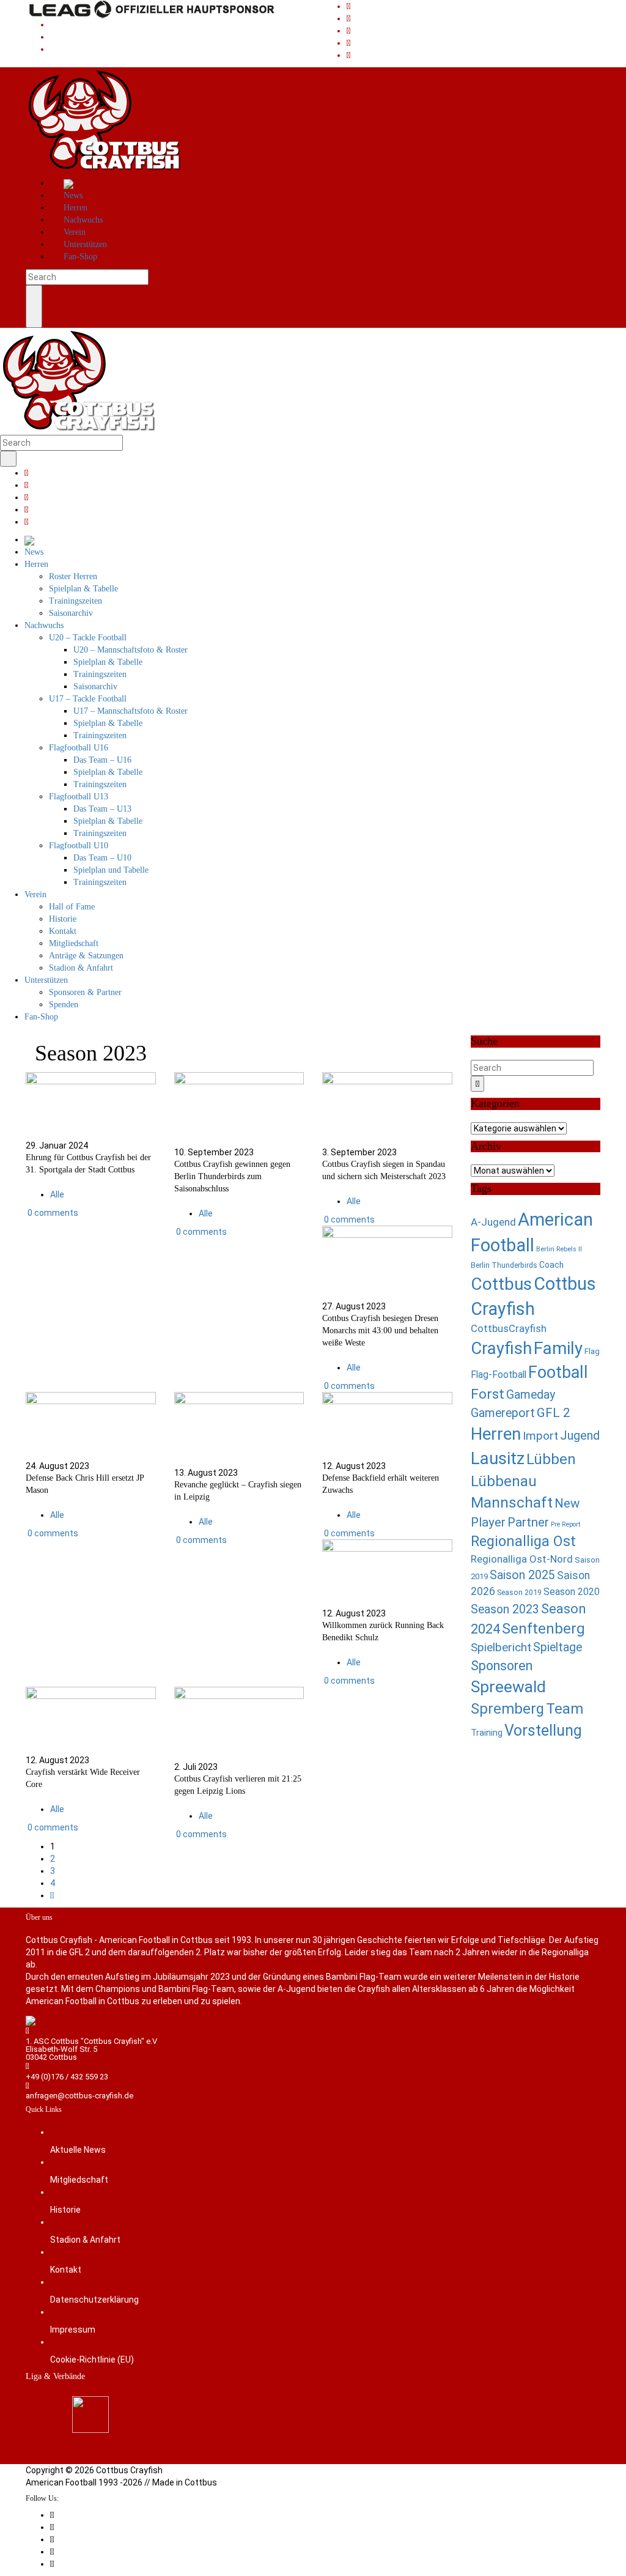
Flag (592, 1351)
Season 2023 (505, 1609)
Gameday (531, 1395)
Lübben (551, 1459)
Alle (57, 1194)
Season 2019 (519, 1592)
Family (558, 1348)
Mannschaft (512, 1502)
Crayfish (501, 1348)
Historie (65, 2210)
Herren (496, 1434)
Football (558, 1372)
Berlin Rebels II (559, 1249)
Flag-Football (499, 1375)
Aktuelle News (78, 2150)
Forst (488, 1394)
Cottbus (501, 1284)
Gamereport (503, 1413)
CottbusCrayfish (509, 1329)
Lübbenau (504, 1481)
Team (565, 1709)
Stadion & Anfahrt (85, 2240)
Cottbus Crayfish (129, 2470)
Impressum (73, 2330)
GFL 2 (554, 1413)
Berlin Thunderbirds (504, 1265)
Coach (551, 1265)
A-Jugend (493, 1222)
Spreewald (508, 1686)
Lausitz (498, 1458)
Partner (528, 1522)
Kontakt (66, 2270)
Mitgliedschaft (79, 2180)
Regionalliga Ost (523, 1541)
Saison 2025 (522, 1575)
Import (540, 1436)
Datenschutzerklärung (94, 2300)
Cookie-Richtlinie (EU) (92, 2359)
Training (487, 1733)
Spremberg (507, 1709)
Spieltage (558, 1647)
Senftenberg (543, 1629)
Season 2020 (572, 1592)
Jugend (580, 1436)
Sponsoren (502, 1666)
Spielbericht (501, 1647)
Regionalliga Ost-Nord (522, 1559)
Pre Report (565, 1524)
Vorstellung (543, 1730)
